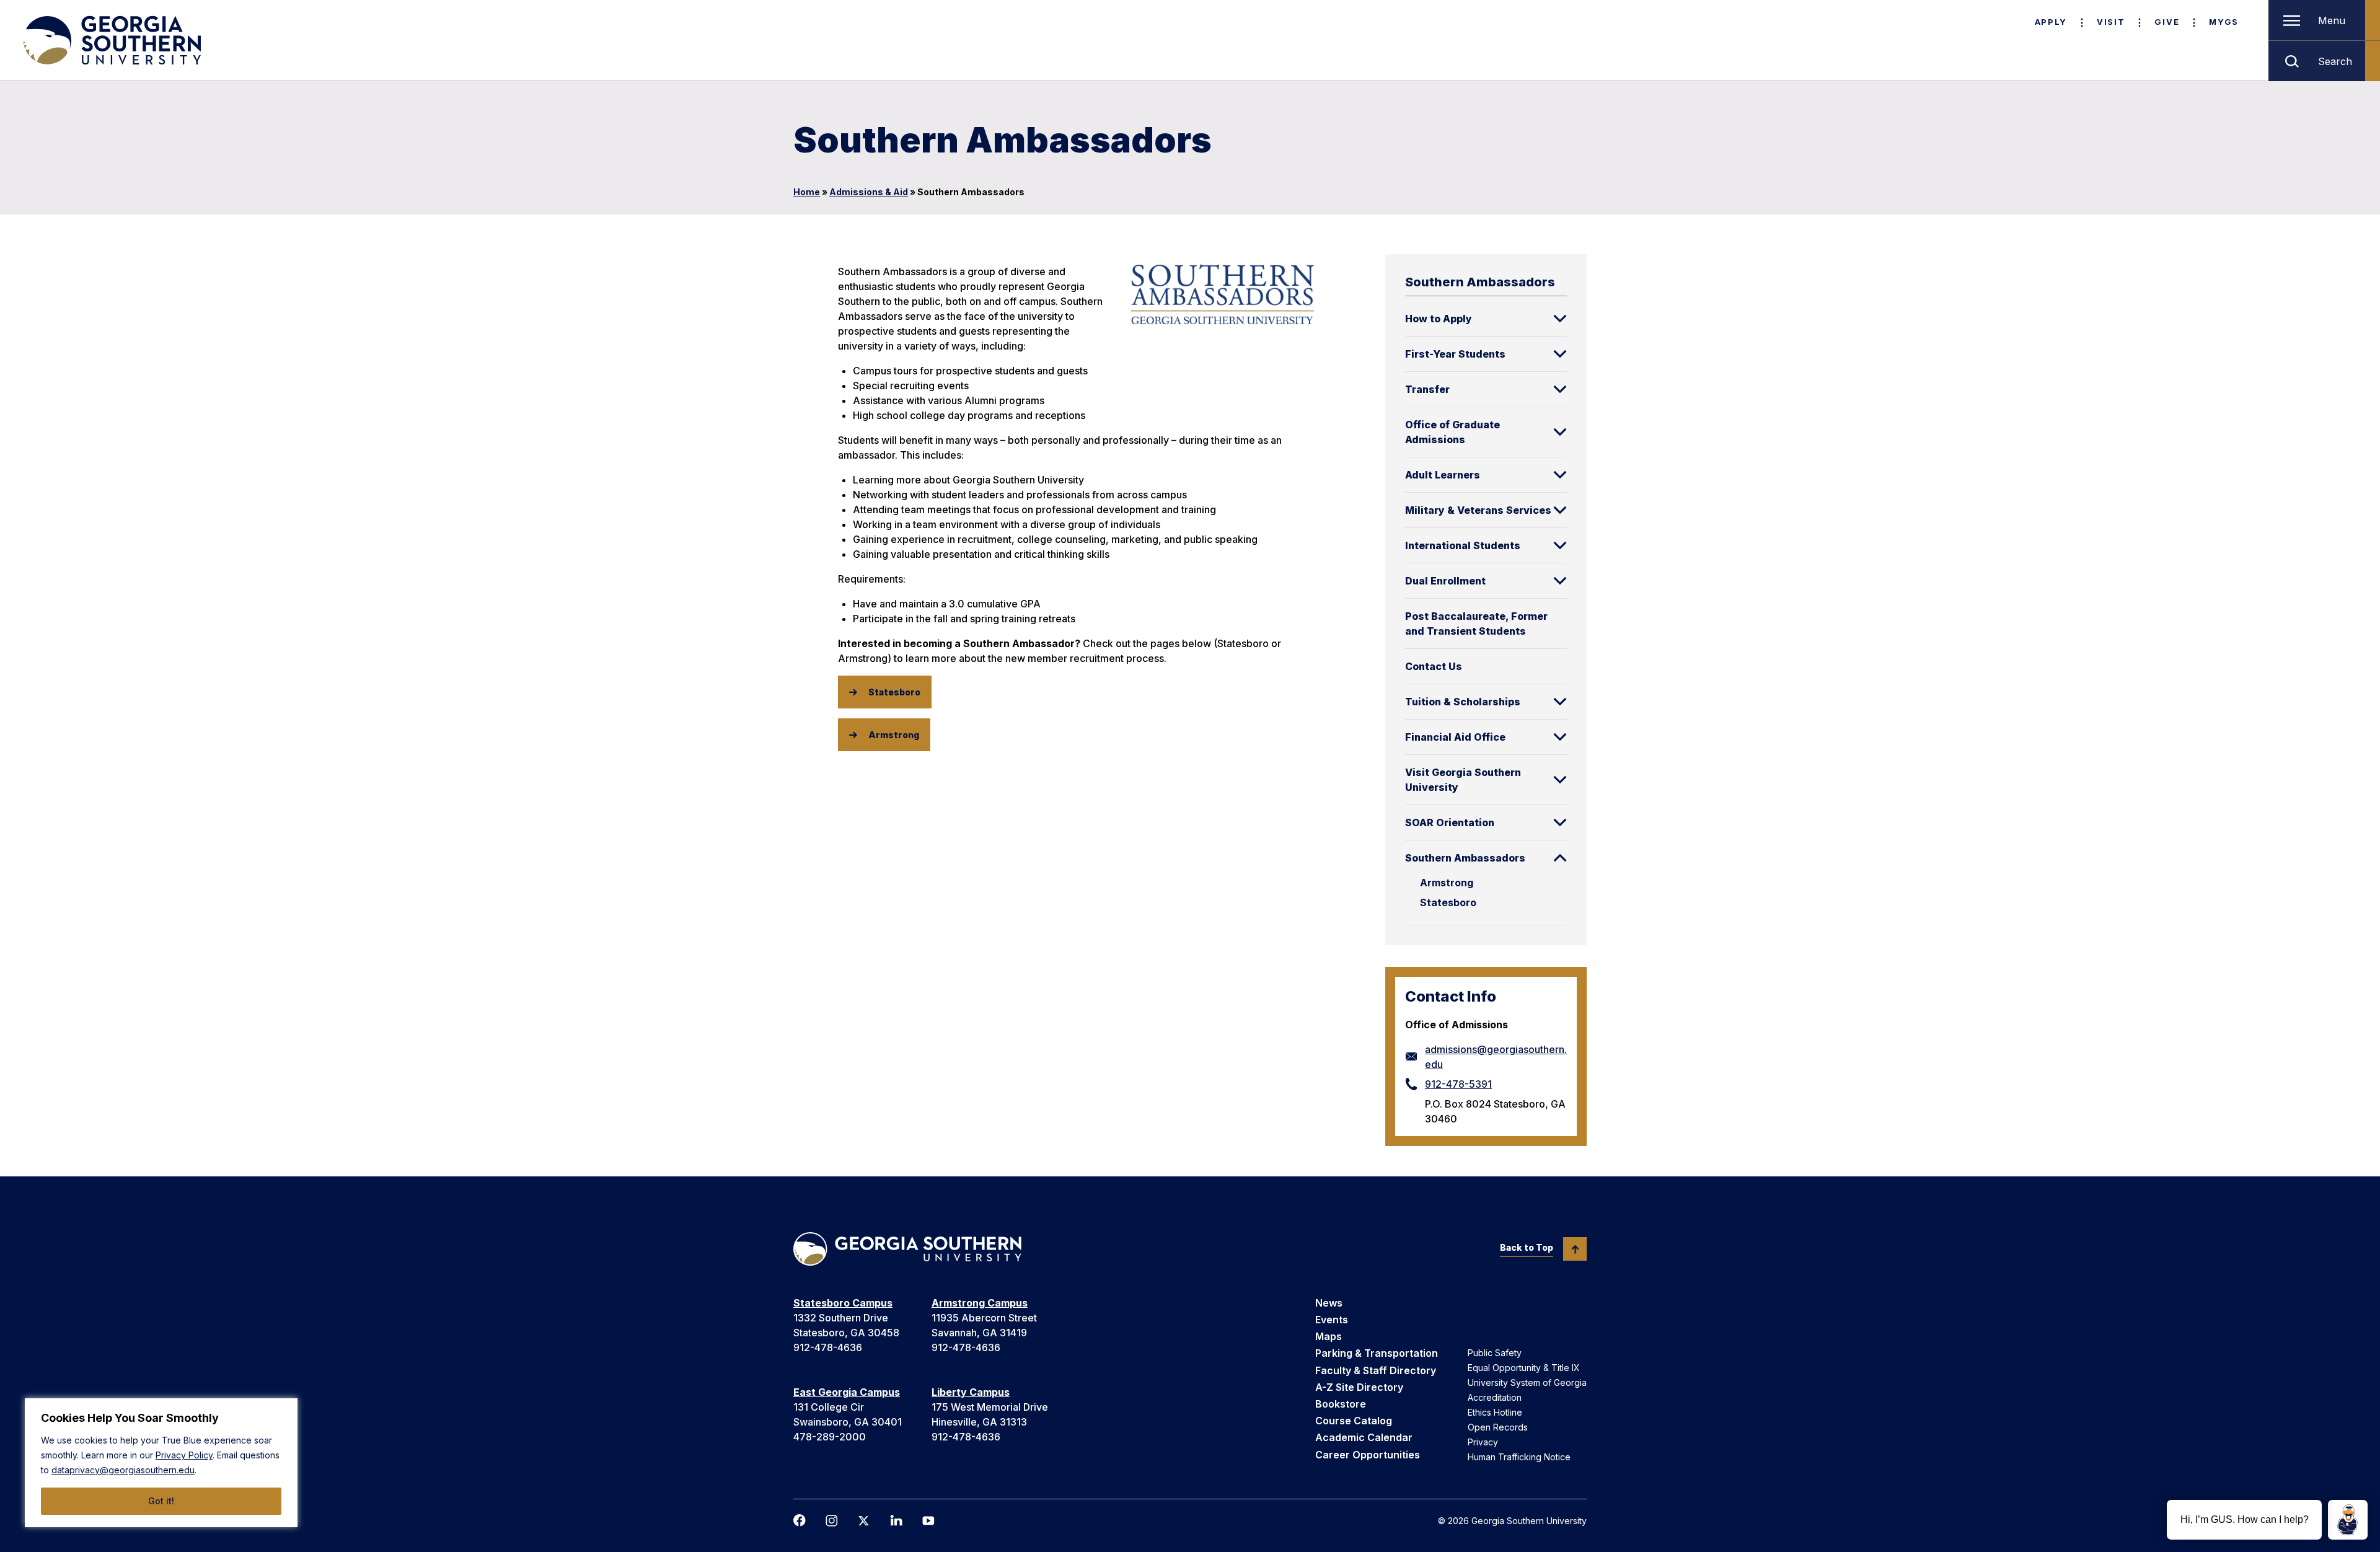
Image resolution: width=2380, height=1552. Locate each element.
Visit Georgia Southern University (1463, 780)
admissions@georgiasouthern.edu (1496, 1057)
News (1329, 1303)
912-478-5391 (1458, 1084)
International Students (1463, 545)
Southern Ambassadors (1465, 858)
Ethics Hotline (1495, 1412)
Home (807, 192)
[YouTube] (928, 1521)
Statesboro (1448, 902)
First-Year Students (1455, 354)
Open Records (1498, 1427)
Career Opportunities (1368, 1455)
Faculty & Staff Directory (1376, 1370)
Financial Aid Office (1455, 737)
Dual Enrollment (1445, 581)
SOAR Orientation (1450, 822)
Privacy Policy (184, 1455)
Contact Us (1434, 666)
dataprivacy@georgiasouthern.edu (123, 1470)
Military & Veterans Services (1478, 510)
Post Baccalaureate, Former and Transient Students (1476, 624)
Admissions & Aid (869, 192)
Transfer (1427, 389)
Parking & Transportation (1377, 1353)
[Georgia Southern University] (111, 40)
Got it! (161, 1501)
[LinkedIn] (896, 1520)
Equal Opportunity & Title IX (1524, 1368)
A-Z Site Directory (1359, 1387)
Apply (2051, 22)
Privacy (1483, 1442)
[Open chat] (2348, 1520)
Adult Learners (1443, 475)
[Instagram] (832, 1521)
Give (2167, 22)
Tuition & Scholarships (1463, 702)
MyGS (2224, 22)
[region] (161, 1463)
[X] (864, 1521)
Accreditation (1495, 1397)
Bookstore (1341, 1404)
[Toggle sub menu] (1560, 319)
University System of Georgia (1527, 1382)
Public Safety (1495, 1353)
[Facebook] (800, 1520)
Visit (2111, 22)
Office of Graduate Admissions (1452, 432)
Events (1332, 1320)
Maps (1329, 1336)
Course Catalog (1354, 1421)
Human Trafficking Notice (1519, 1457)
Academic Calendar (1364, 1437)
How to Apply (1439, 319)
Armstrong (1447, 883)
